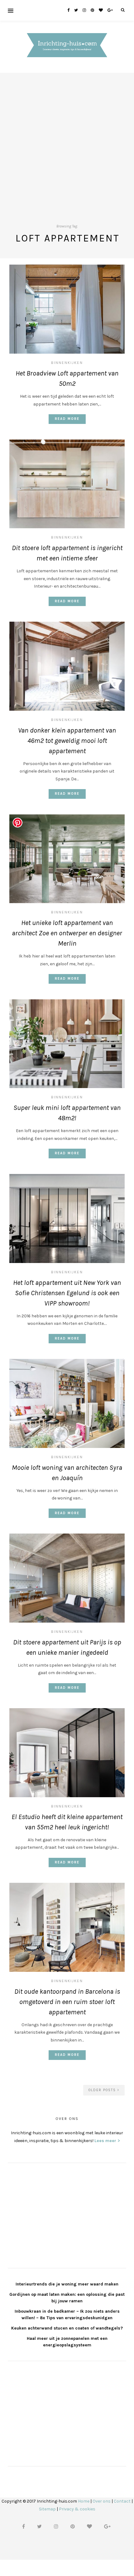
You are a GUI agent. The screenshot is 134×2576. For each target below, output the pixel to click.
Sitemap (47, 2509)
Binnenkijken (67, 363)
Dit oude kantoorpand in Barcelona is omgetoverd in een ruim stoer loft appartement (67, 2002)
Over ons (102, 2501)
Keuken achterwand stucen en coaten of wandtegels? (67, 2328)
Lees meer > (107, 2141)
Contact (122, 2501)
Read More (67, 419)
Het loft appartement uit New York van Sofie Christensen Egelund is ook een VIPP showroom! (67, 1293)
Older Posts (103, 2090)
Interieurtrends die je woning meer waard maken (67, 2284)
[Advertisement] (67, 140)
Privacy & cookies (77, 2509)
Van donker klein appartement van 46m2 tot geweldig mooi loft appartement (67, 741)
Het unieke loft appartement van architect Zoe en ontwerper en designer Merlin (67, 933)
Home (84, 2501)
